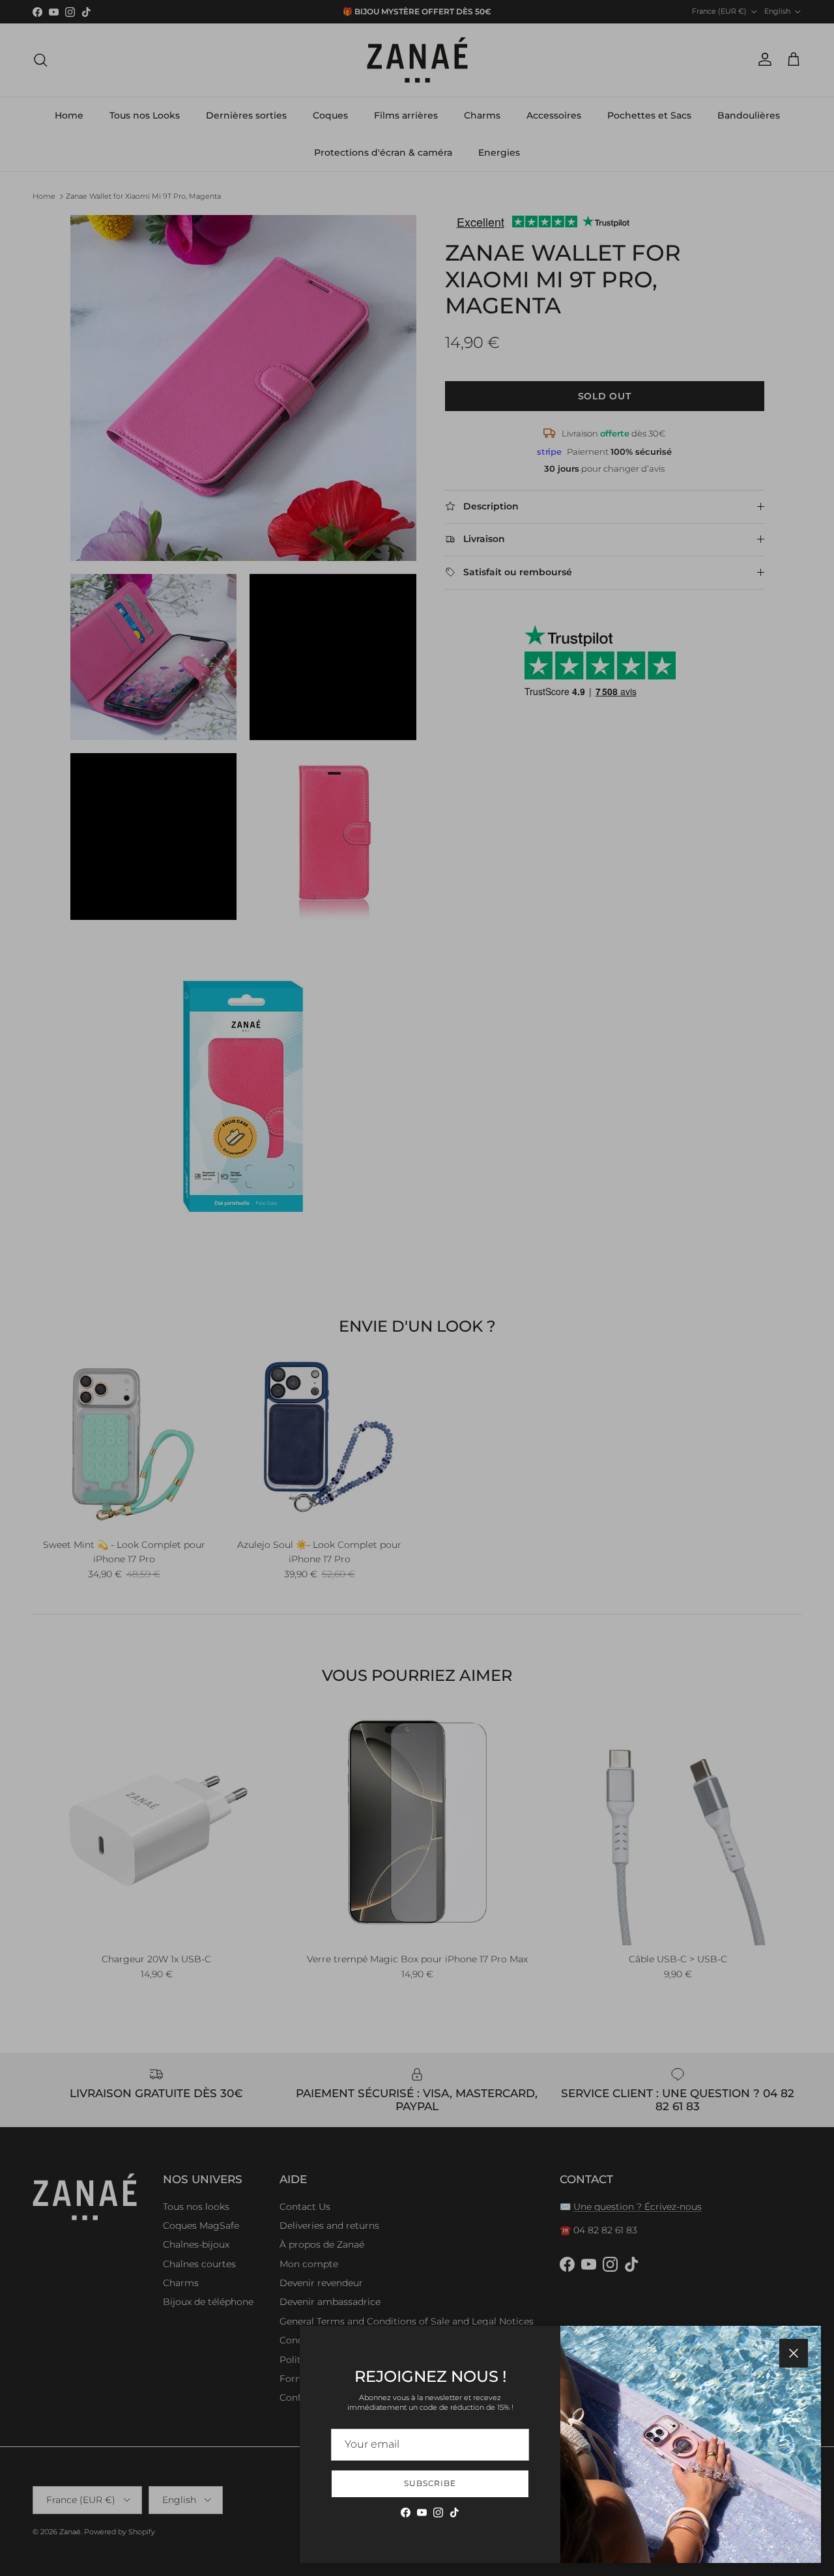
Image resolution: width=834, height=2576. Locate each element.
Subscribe (430, 2483)
